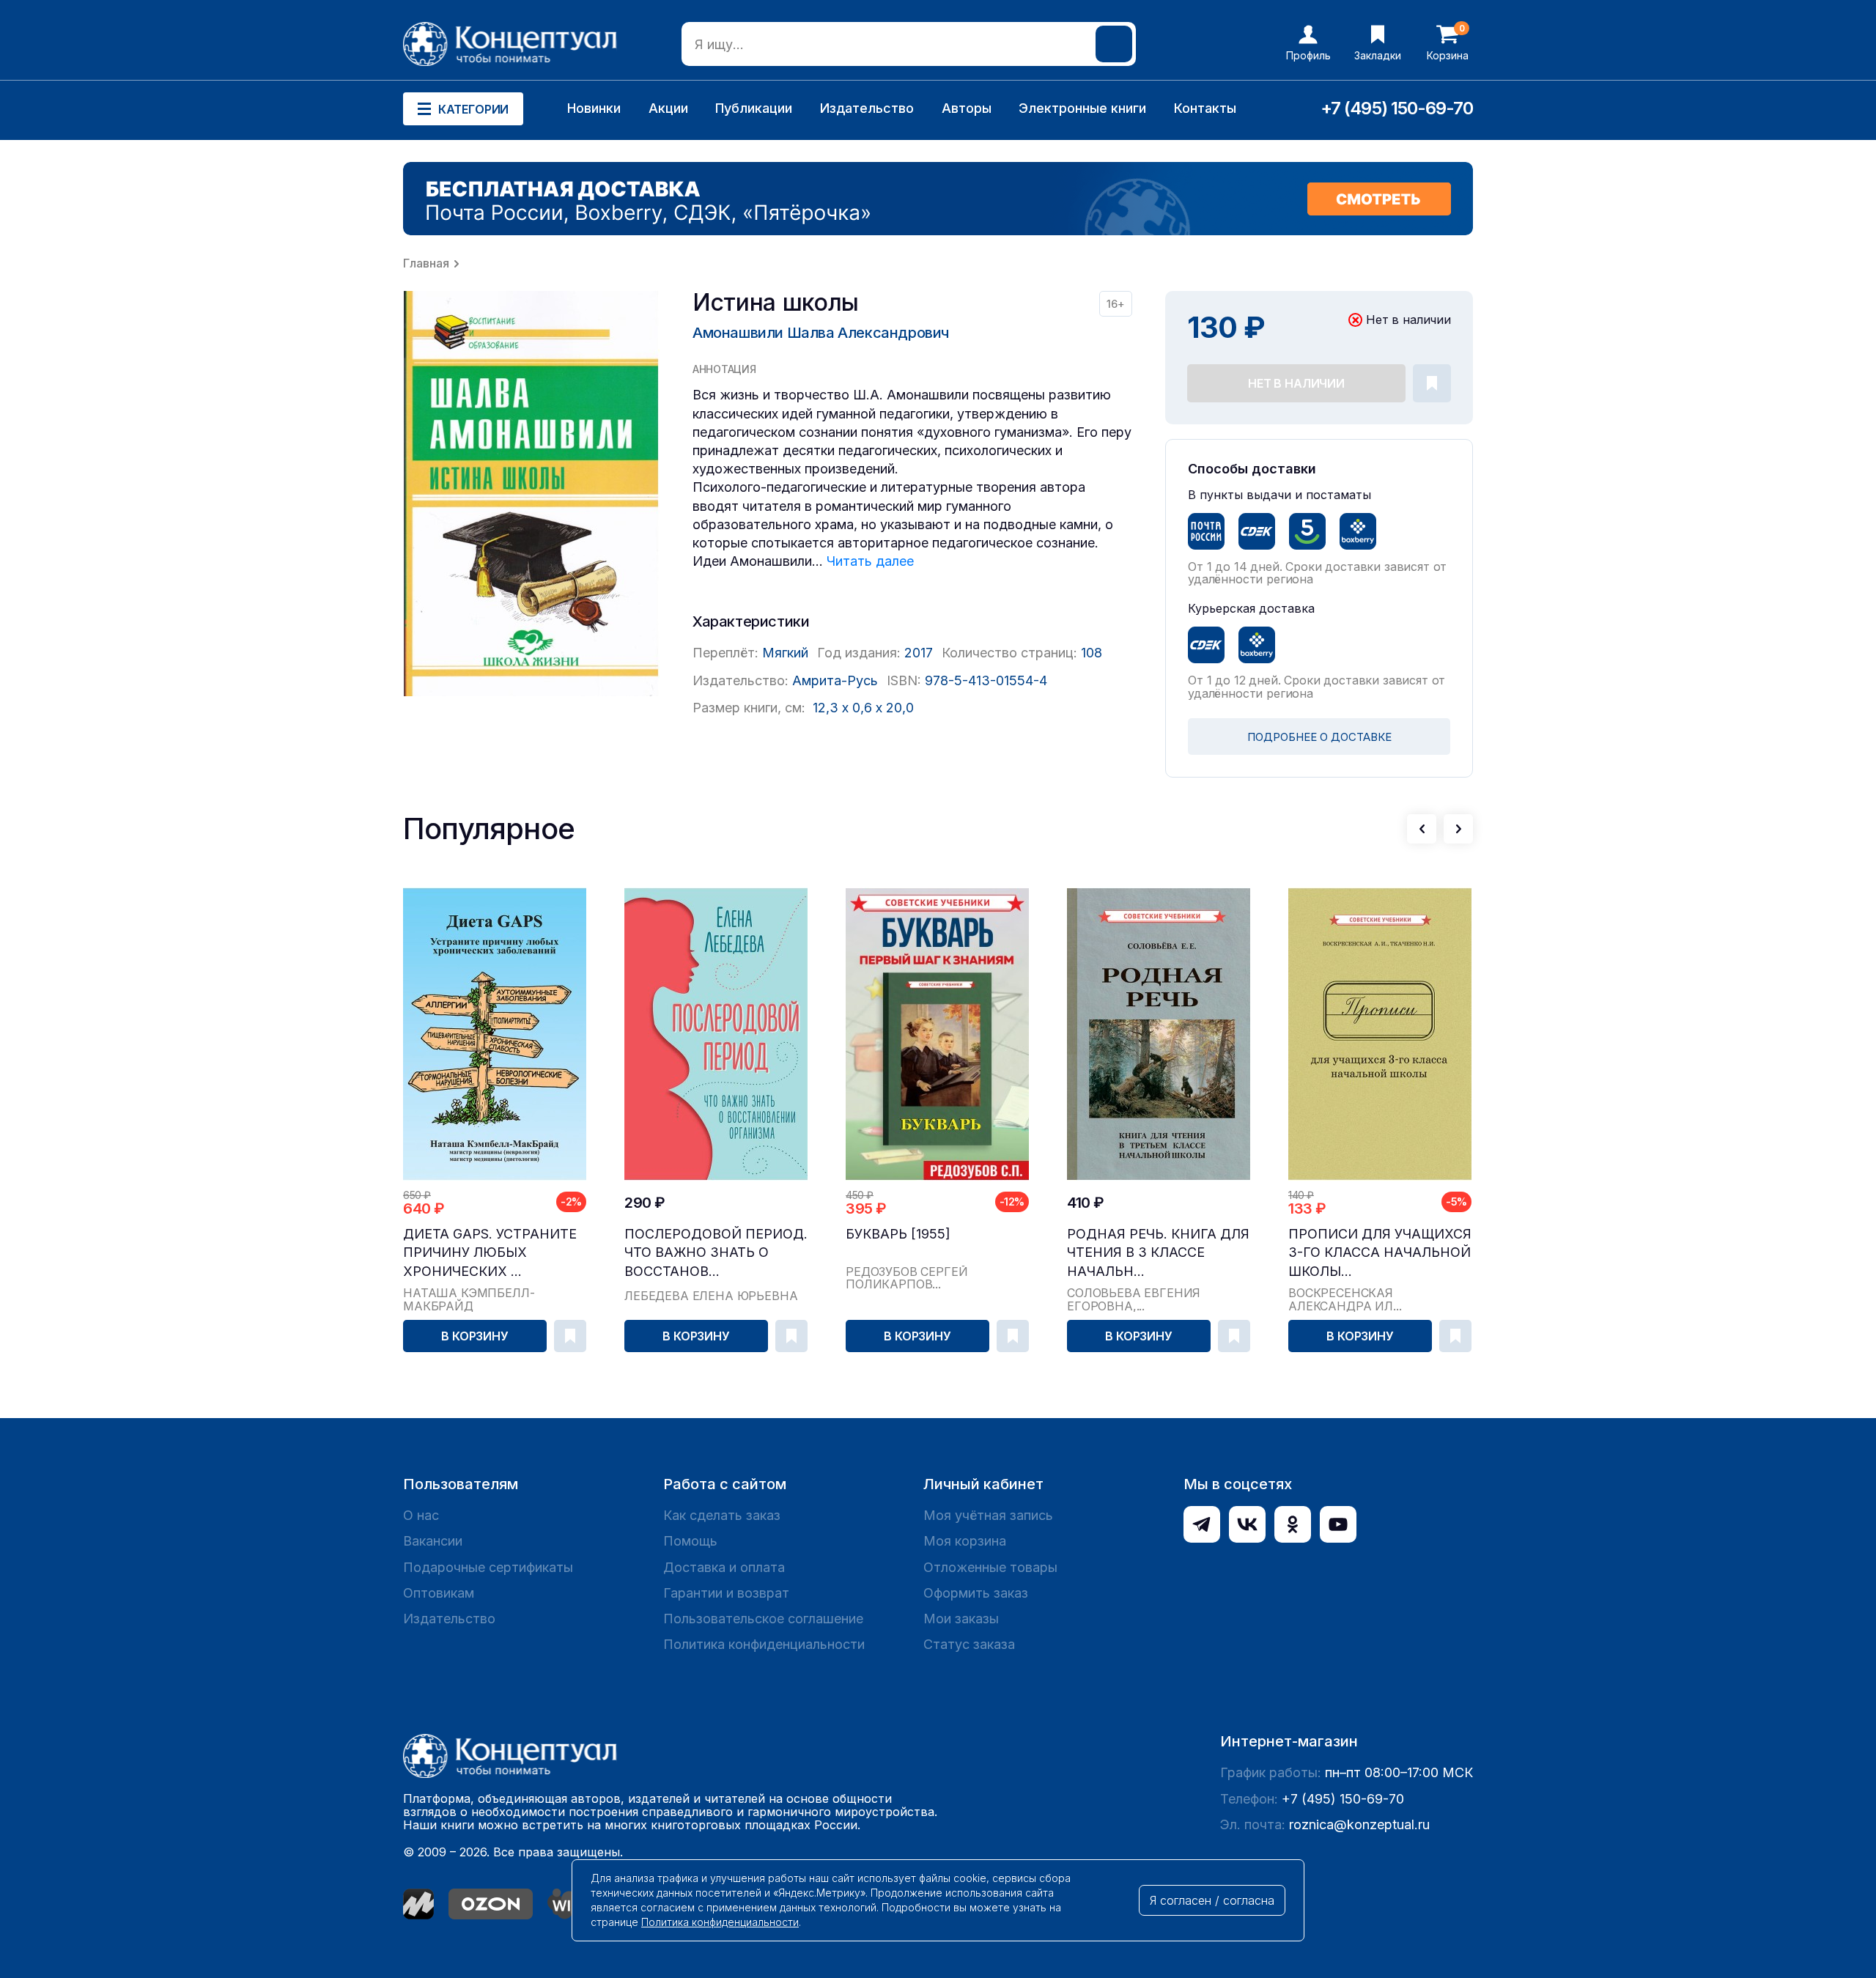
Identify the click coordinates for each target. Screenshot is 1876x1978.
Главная (426, 263)
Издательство (867, 108)
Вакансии (433, 1541)
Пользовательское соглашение (763, 1619)
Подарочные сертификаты (488, 1567)
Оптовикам (439, 1593)
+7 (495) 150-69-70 (1397, 108)
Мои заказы (961, 1619)
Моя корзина (965, 1541)
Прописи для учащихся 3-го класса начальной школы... (1380, 1252)
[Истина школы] (531, 494)
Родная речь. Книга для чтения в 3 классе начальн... (1158, 1252)
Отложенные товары (990, 1567)
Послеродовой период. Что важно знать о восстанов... (716, 1252)
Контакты (1205, 108)
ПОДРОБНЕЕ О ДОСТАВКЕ (1319, 737)
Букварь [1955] (898, 1234)
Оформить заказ (976, 1593)
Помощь (690, 1541)
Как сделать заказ (722, 1515)
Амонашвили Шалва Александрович (821, 333)
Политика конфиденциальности (764, 1644)
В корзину (475, 1336)
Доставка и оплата (724, 1567)
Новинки (594, 108)
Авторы (967, 108)
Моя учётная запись (988, 1515)
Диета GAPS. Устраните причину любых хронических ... (490, 1252)
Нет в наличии (1296, 383)
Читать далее (870, 561)
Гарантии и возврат (726, 1593)
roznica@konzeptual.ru (1359, 1824)
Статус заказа (969, 1644)
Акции (668, 108)
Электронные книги (1082, 108)
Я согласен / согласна (1212, 1900)
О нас (421, 1515)
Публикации (754, 108)
